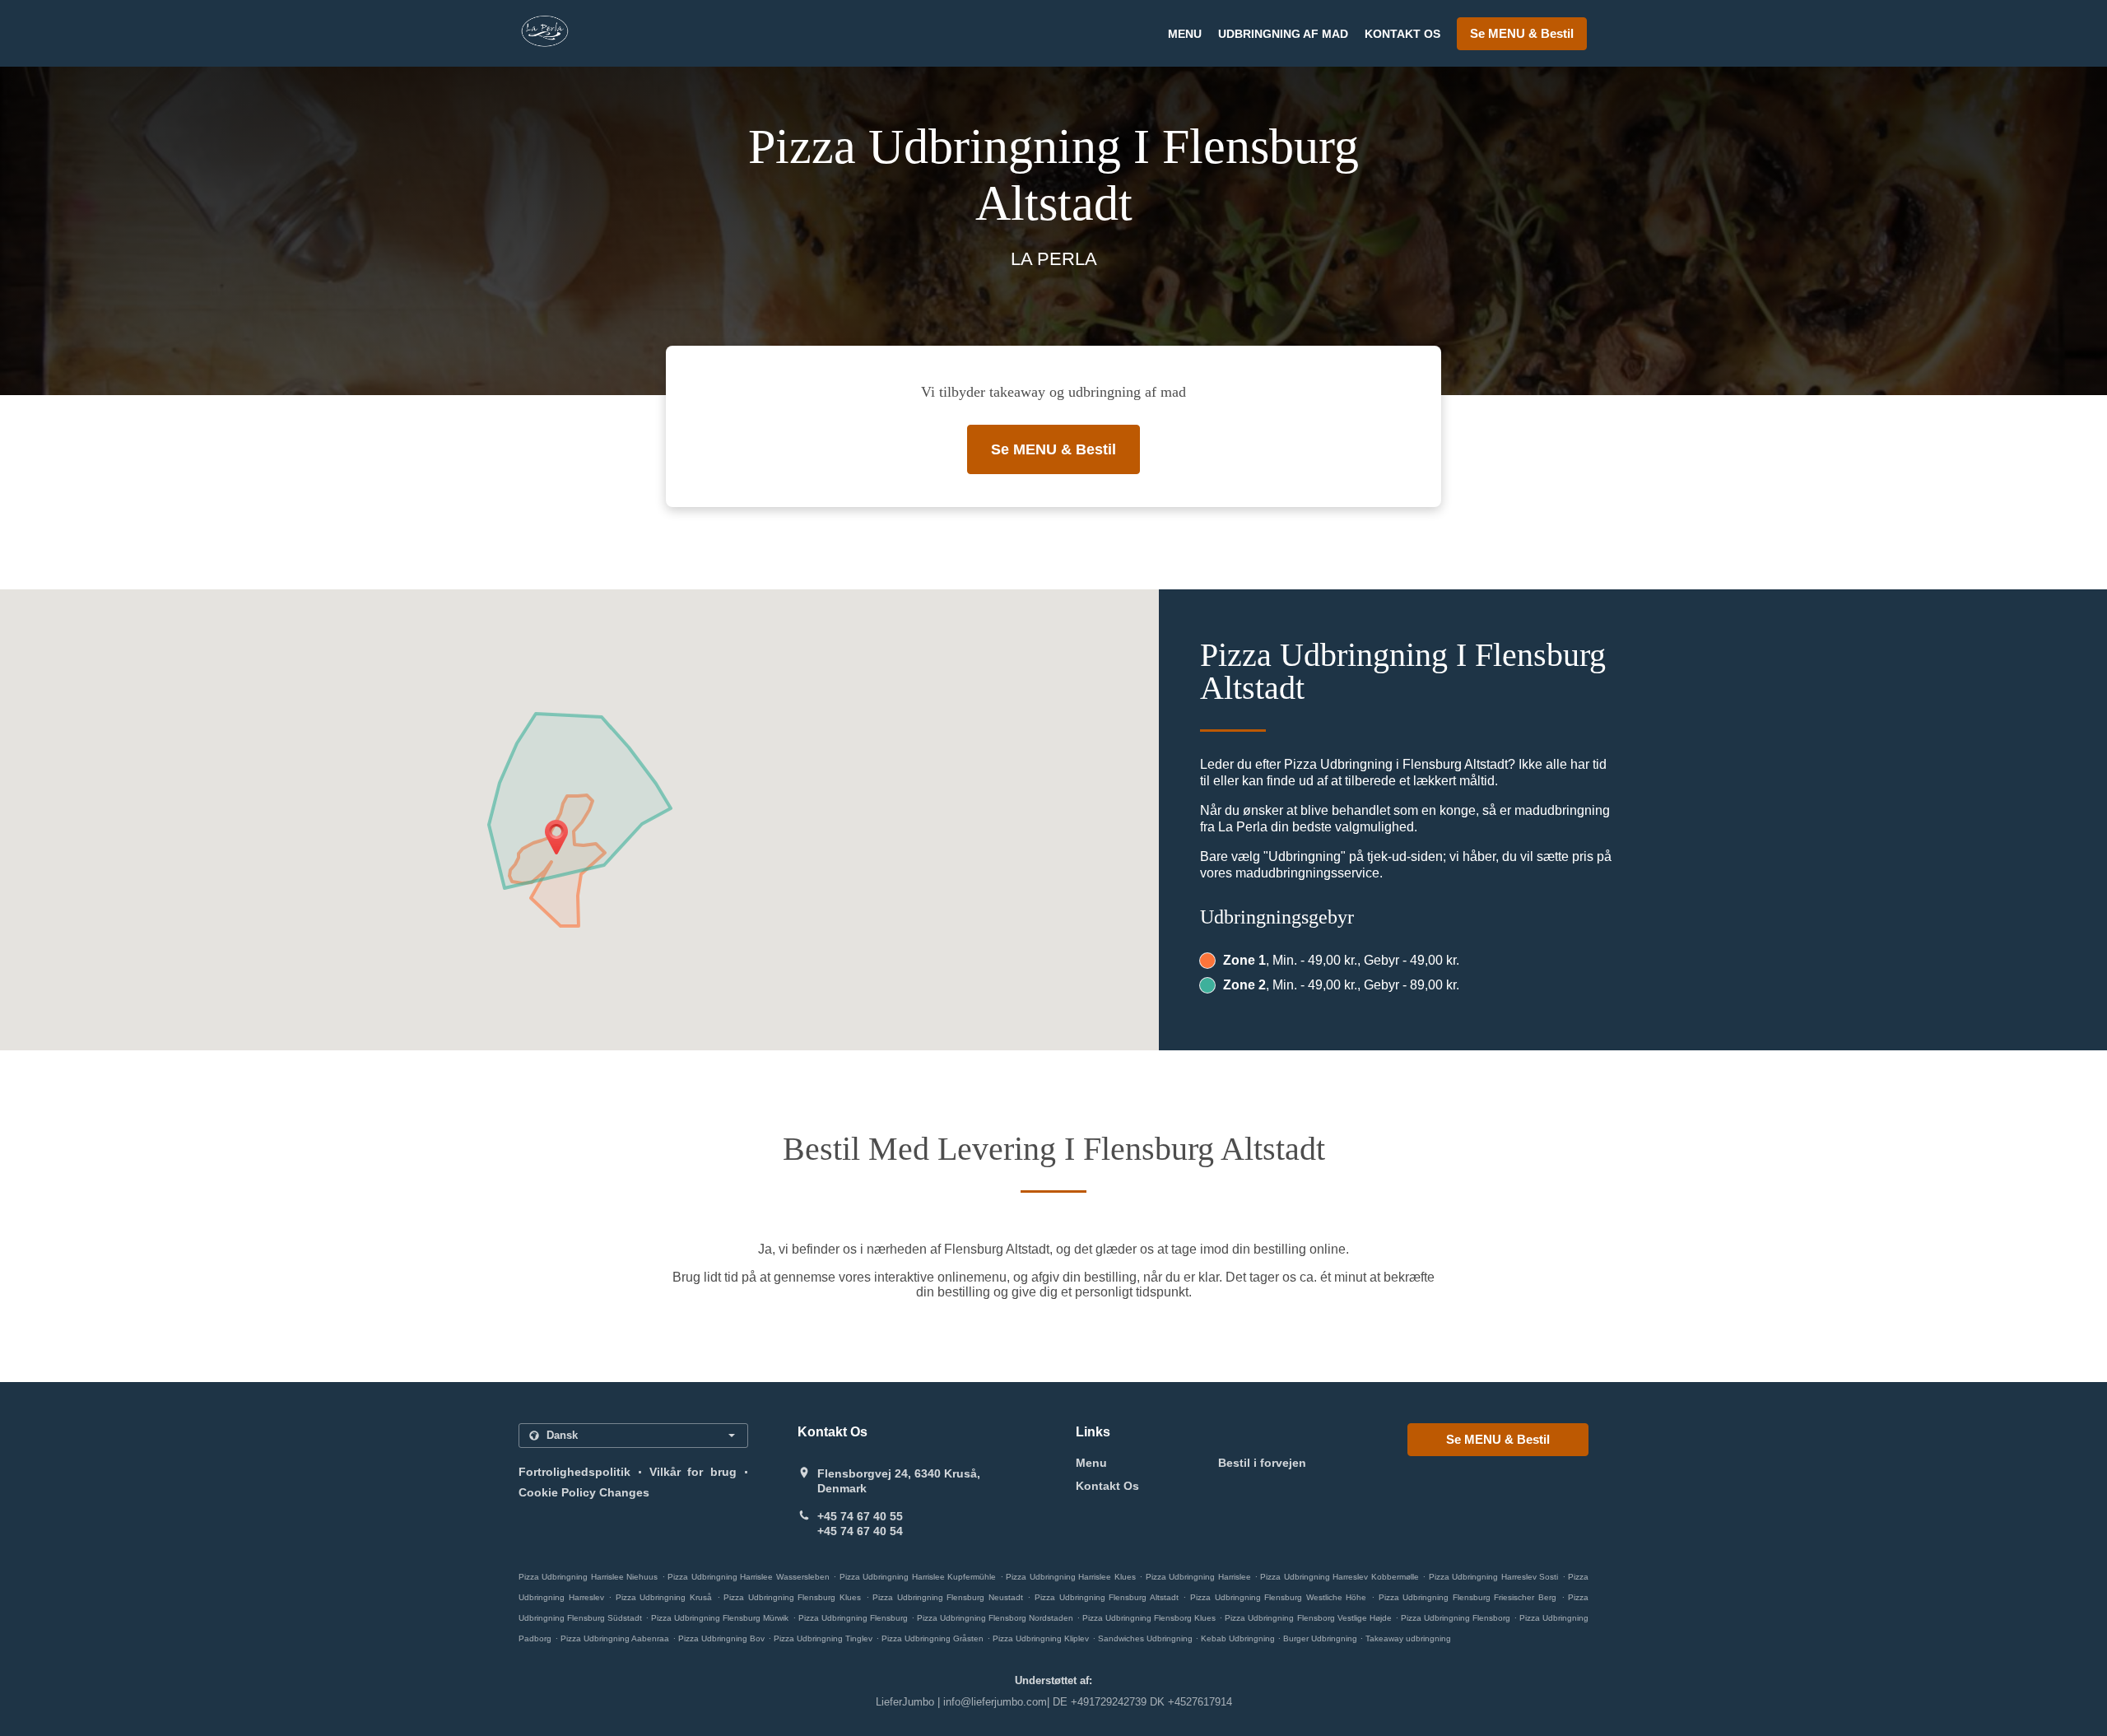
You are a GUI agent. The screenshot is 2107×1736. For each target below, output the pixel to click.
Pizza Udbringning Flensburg (853, 1618)
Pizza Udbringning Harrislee (1198, 1577)
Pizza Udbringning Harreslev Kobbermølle (1339, 1577)
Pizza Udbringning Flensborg (1456, 1618)
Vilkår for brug (693, 1472)
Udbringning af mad (1283, 34)
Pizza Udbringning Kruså (664, 1597)
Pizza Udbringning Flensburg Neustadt (948, 1597)
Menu (1185, 34)
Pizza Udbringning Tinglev (823, 1638)
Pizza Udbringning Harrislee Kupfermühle (918, 1577)
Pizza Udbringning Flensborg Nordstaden (995, 1618)
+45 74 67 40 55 (860, 1516)
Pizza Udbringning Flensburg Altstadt (1107, 1597)
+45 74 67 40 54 (860, 1531)
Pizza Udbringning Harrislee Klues (1070, 1577)
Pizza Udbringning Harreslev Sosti (1493, 1577)
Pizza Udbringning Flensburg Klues (792, 1597)
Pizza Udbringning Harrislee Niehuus (588, 1577)
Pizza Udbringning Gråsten (933, 1638)
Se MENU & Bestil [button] (1522, 33)
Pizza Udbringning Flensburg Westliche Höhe (1278, 1597)
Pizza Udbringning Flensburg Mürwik (720, 1618)
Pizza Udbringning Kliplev (1041, 1638)
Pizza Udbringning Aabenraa (615, 1638)
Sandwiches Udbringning (1147, 1638)
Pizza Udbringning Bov (721, 1638)
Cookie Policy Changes (584, 1492)
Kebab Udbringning (1239, 1638)
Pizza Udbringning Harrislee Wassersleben (748, 1577)
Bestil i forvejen (1262, 1463)
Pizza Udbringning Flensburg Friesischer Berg (1467, 1597)
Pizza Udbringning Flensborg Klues (1149, 1618)
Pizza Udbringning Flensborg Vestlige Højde (1308, 1618)
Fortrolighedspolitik (574, 1472)
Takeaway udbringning (1408, 1638)
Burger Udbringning (1321, 1638)
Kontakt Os (1402, 34)
